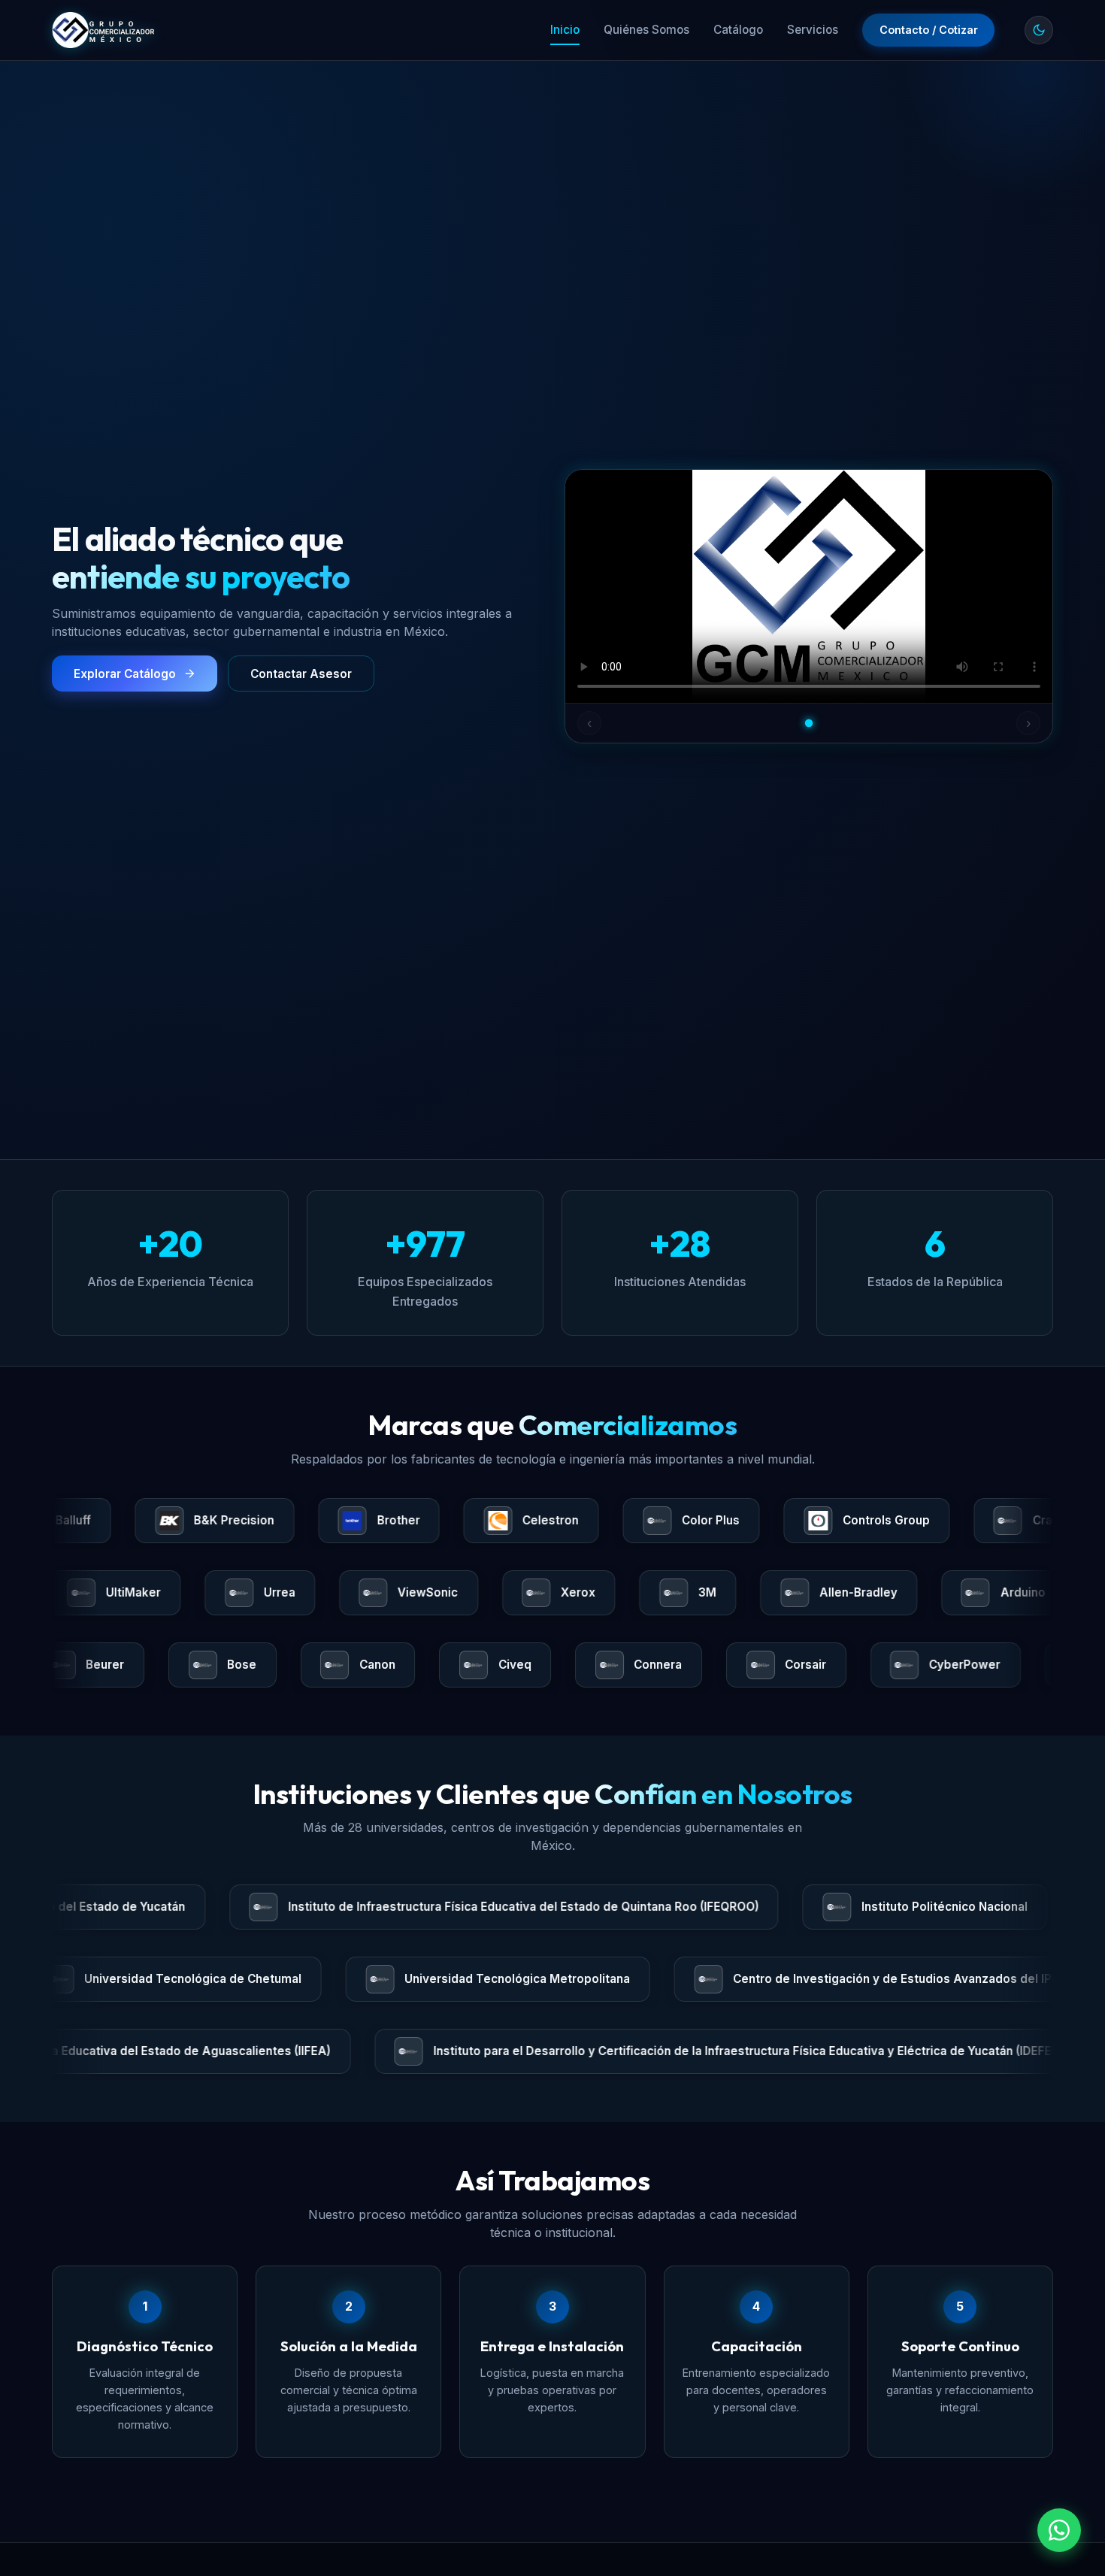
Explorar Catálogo (125, 674)
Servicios (813, 30)
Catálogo (738, 30)
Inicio (565, 30)
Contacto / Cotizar (929, 30)
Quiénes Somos (646, 30)
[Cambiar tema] (1039, 30)
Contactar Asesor (301, 674)
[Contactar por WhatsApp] (1059, 2530)
